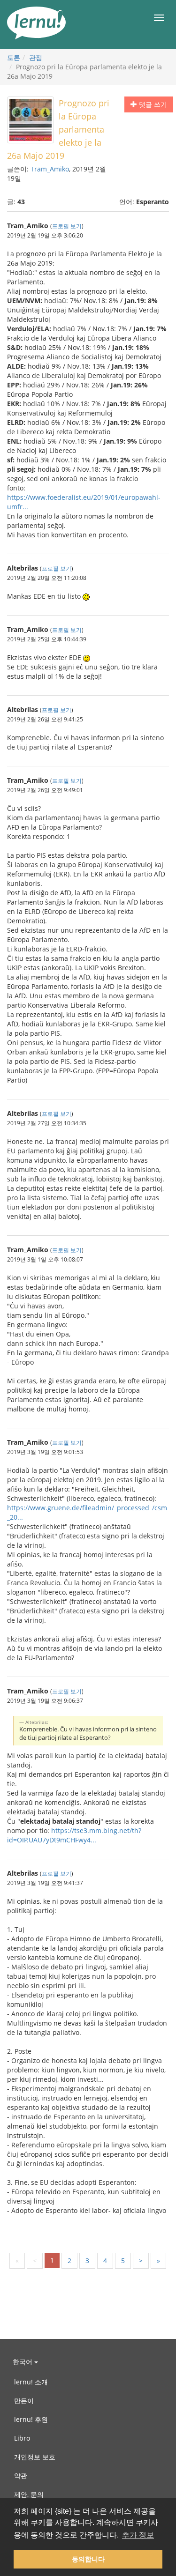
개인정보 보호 (35, 2457)
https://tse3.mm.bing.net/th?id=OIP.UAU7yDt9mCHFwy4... (74, 1835)
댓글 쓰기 (152, 104)
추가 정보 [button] (138, 2535)
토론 (14, 57)
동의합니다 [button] (88, 2559)
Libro (22, 2438)
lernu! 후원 (31, 2419)
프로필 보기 (67, 226)
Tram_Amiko (50, 169)
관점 (36, 57)
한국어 (23, 2362)
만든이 (24, 2401)
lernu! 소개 (31, 2382)
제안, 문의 (29, 2494)
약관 (21, 2476)
